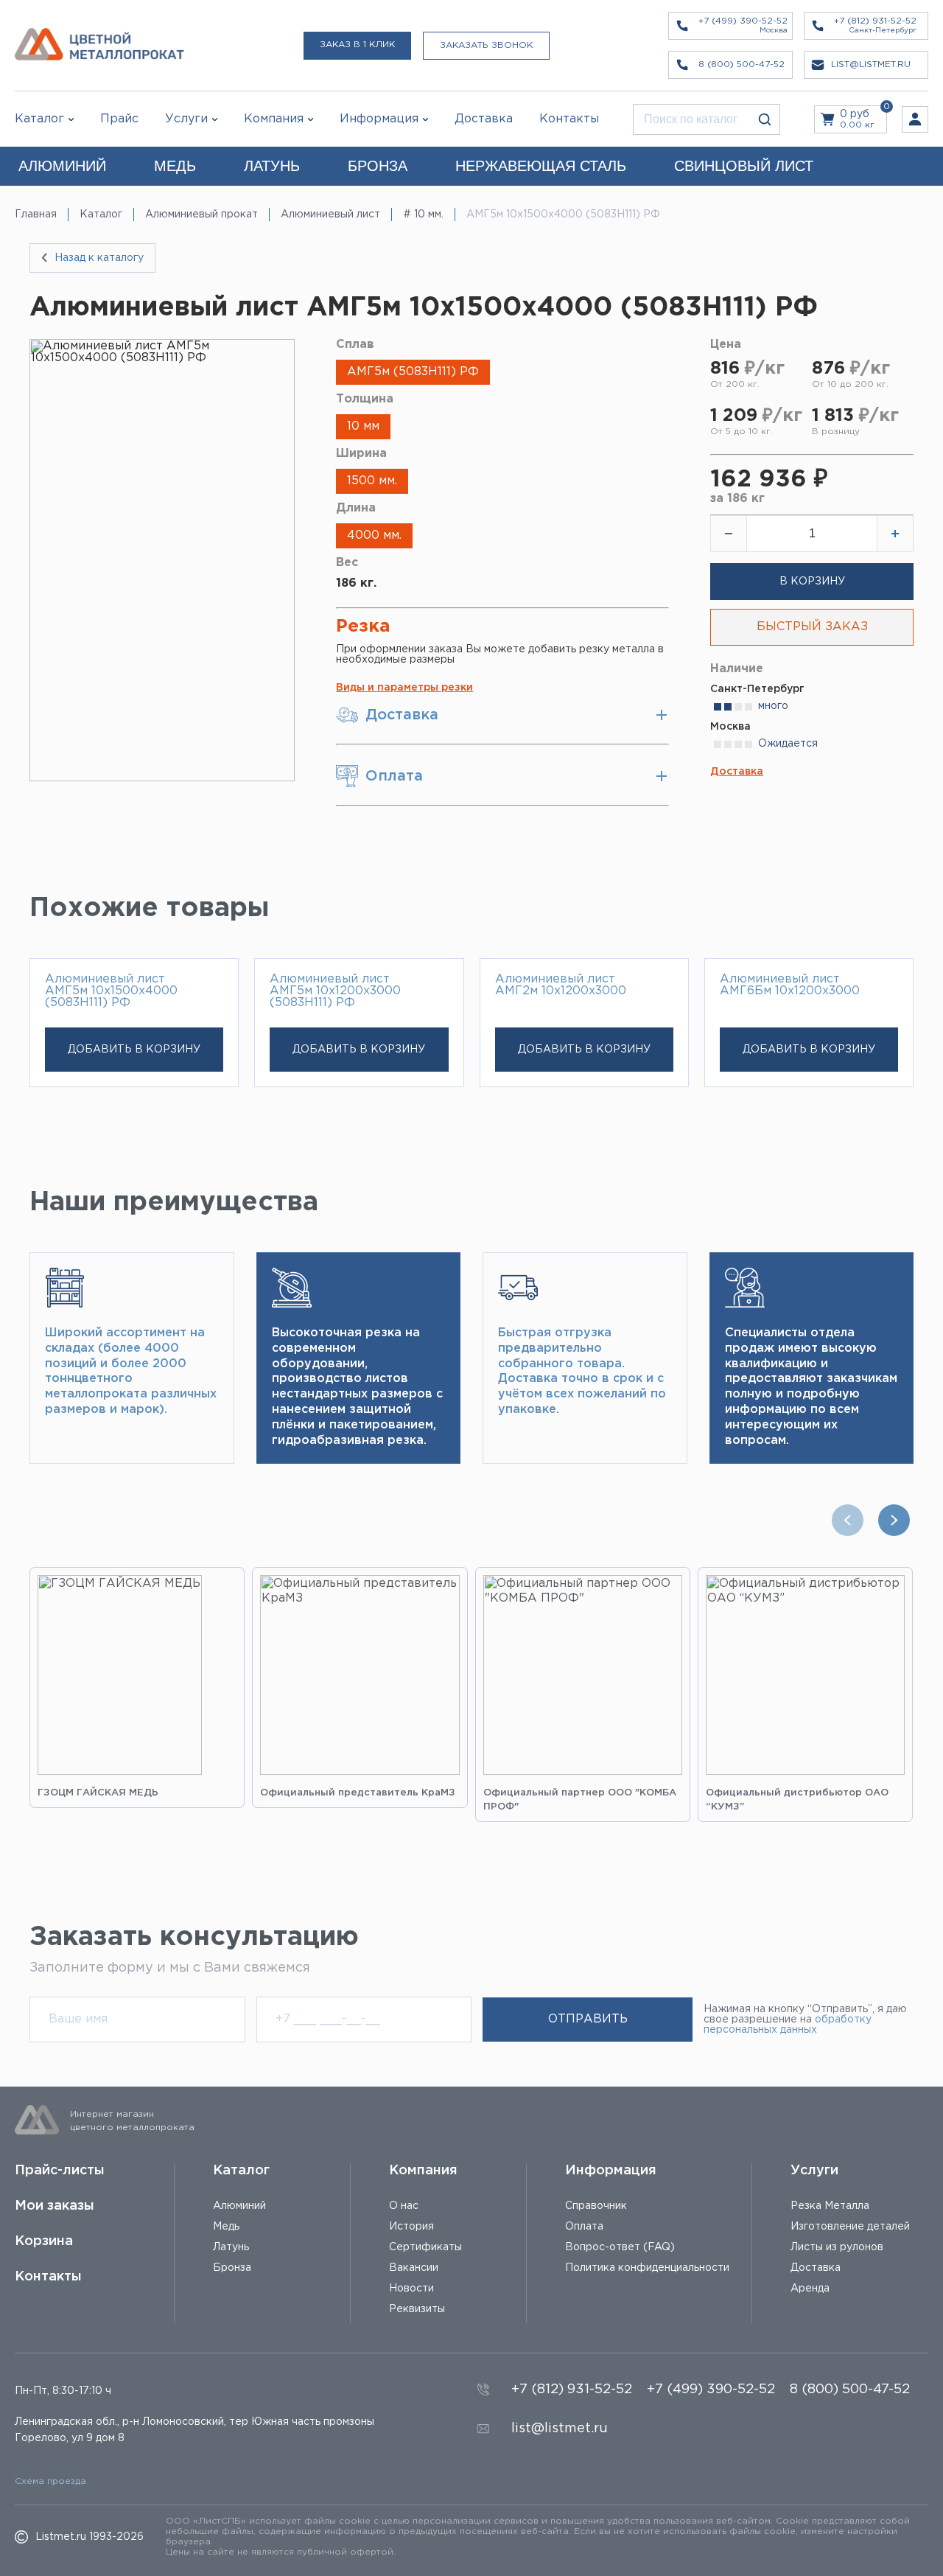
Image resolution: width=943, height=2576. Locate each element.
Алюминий (239, 2206)
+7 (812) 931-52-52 (572, 2390)
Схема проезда (50, 2481)
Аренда (810, 2289)
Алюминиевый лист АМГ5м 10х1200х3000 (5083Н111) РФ (335, 991)
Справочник (596, 2206)
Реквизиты (417, 2309)
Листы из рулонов (837, 2247)
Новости (411, 2289)
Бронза (232, 2268)
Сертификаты (425, 2247)
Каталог (39, 119)
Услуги (814, 2171)
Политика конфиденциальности (647, 2268)
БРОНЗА (378, 166)
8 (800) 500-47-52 (850, 2390)
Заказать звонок (486, 45)
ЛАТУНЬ (272, 166)
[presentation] (851, 1520)
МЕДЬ (175, 166)
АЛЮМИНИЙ (62, 166)
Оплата (584, 2227)
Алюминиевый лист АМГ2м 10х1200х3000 (561, 985)
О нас (404, 2206)
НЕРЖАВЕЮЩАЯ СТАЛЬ (541, 166)
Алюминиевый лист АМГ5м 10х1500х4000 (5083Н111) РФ (111, 991)
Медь (226, 2227)
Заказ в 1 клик (357, 45)
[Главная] (99, 45)
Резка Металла (830, 2206)
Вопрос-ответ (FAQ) (620, 2247)
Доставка (737, 772)
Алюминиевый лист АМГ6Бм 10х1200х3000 (790, 985)
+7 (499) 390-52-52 (711, 2390)
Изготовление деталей (850, 2227)
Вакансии (414, 2268)
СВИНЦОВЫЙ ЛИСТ (744, 166)
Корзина (44, 2241)
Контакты (48, 2277)
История (411, 2227)
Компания (423, 2171)
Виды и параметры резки (404, 688)
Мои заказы (55, 2206)
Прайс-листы (60, 2171)
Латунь (231, 2247)
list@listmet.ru (560, 2429)
